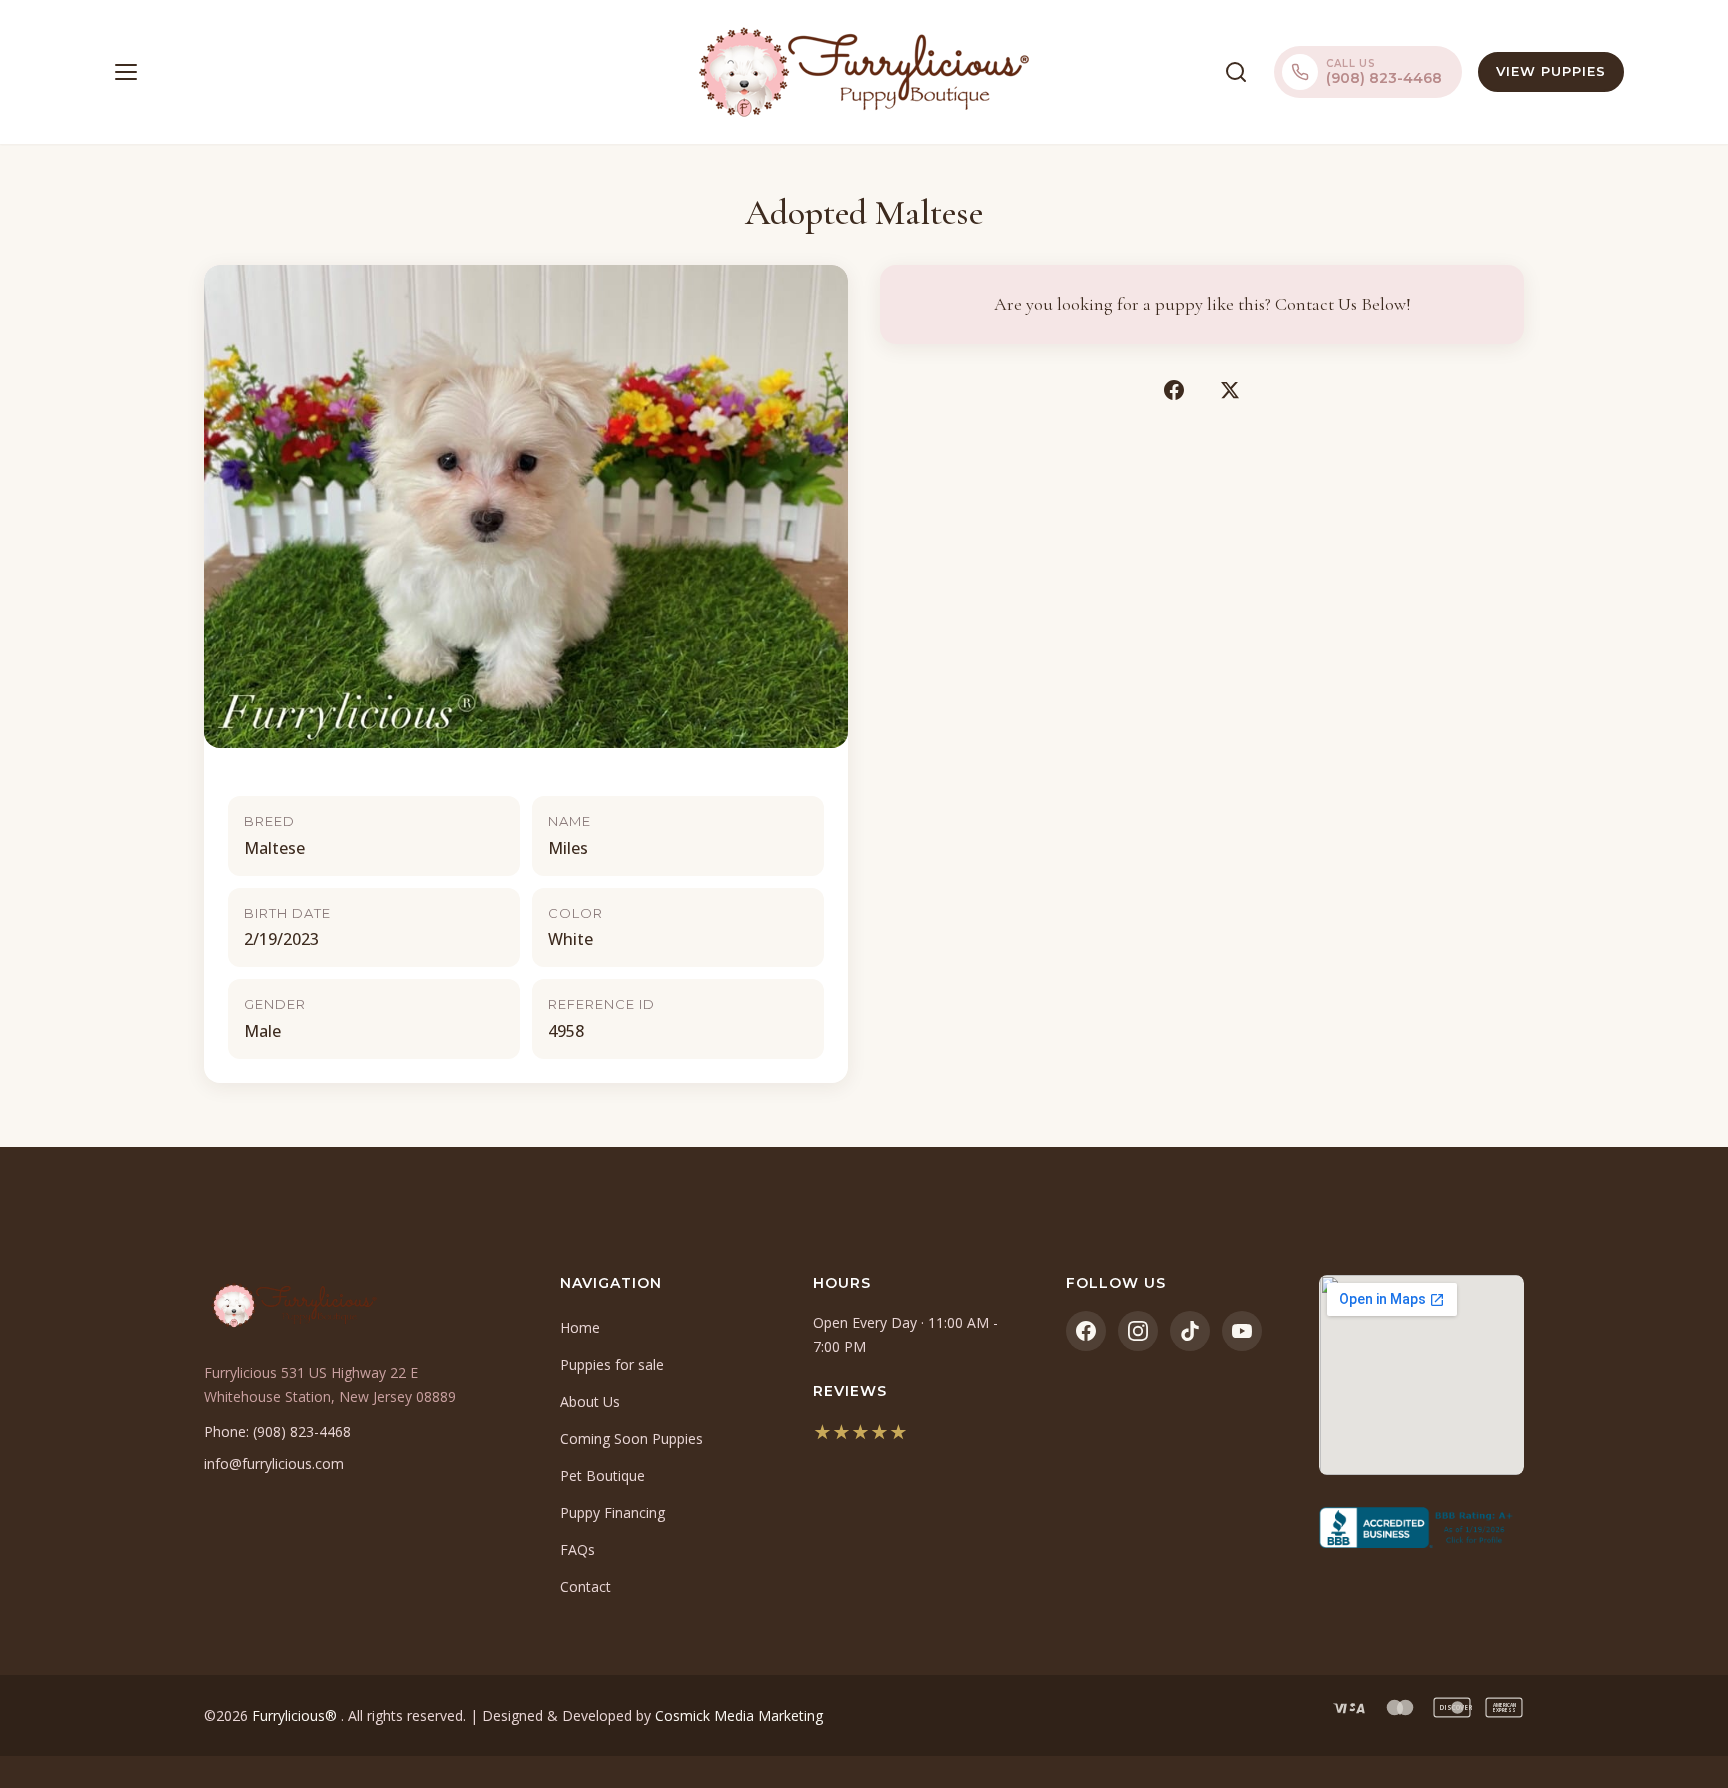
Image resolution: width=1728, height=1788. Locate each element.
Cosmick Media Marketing (739, 1715)
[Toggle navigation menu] (126, 72)
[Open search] (1236, 72)
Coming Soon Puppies (631, 1438)
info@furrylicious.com (274, 1463)
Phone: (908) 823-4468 (277, 1431)
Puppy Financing (612, 1512)
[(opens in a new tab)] (1421, 1528)
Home (580, 1327)
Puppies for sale (612, 1364)
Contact (585, 1586)
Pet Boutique (602, 1475)
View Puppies (1551, 71)
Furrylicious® (296, 1715)
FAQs (577, 1549)
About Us (590, 1401)
